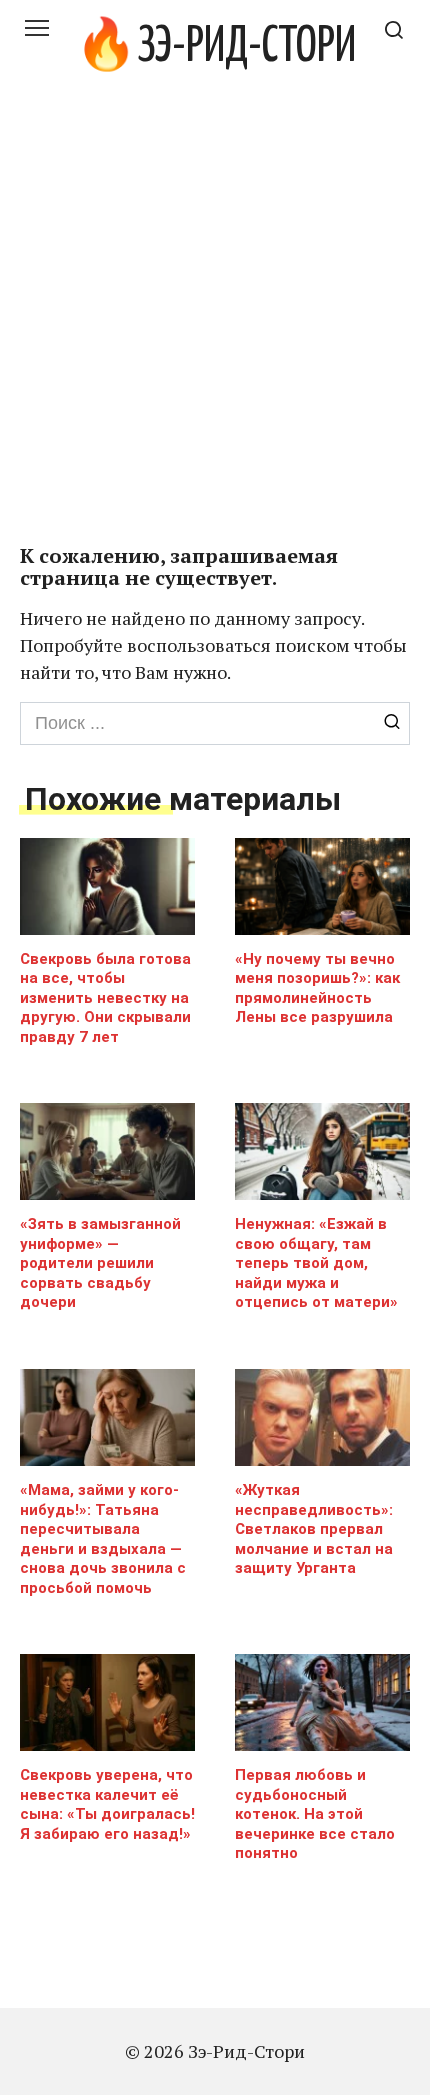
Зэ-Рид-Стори (246, 47)
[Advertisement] (215, 320)
